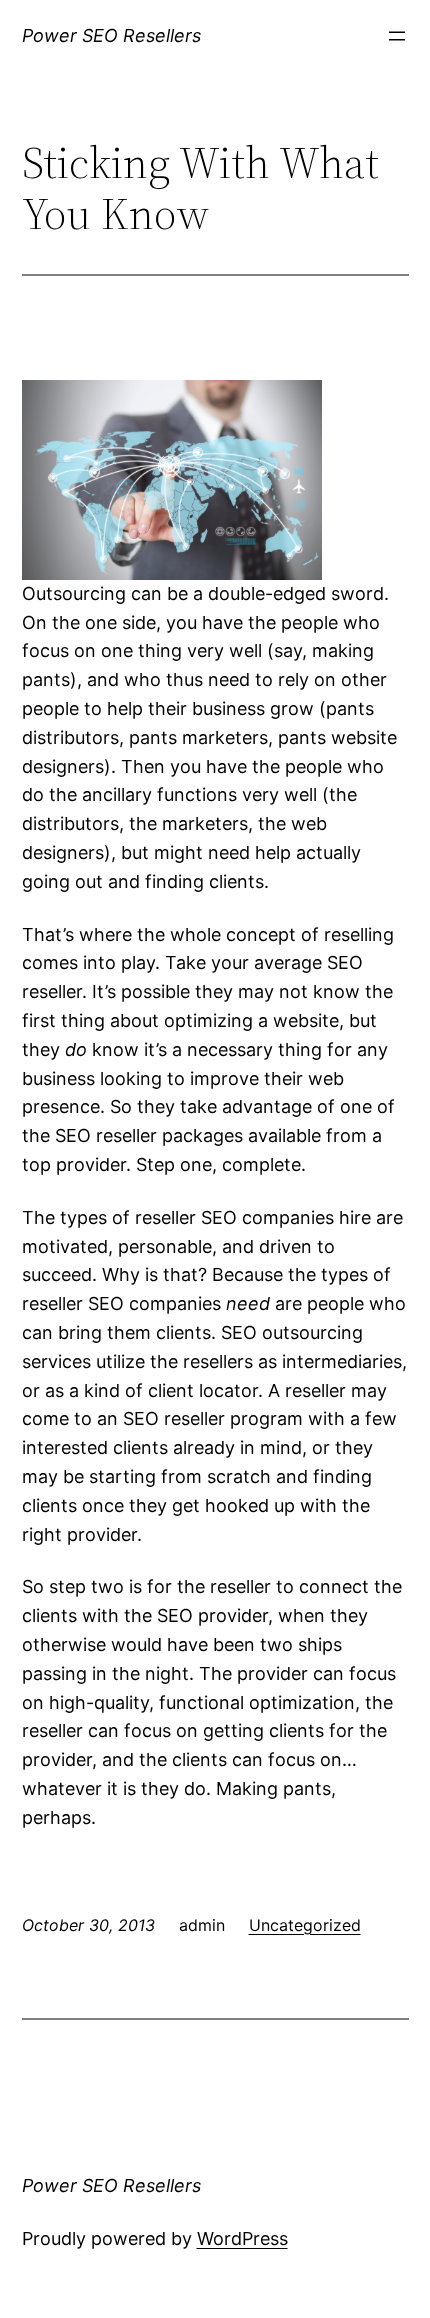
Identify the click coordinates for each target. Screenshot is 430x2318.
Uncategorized (305, 1925)
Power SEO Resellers (111, 35)
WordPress (242, 2238)
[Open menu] (397, 36)
